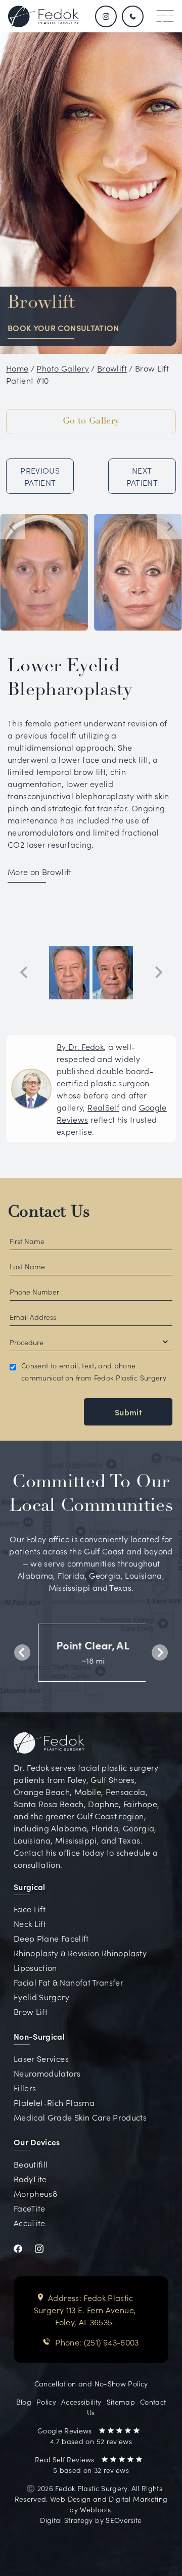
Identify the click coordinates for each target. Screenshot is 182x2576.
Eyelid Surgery (41, 1997)
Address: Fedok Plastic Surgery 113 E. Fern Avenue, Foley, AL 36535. (85, 2310)
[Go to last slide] (13, 527)
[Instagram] (45, 2247)
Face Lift (30, 1909)
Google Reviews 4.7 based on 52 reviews (85, 2436)
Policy (46, 2402)
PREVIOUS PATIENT (40, 476)
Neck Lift (30, 1923)
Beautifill (31, 2164)
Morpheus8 (35, 2193)
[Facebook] (24, 2247)
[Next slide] (169, 527)
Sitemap (121, 2402)
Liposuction (35, 1967)
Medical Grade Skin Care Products (80, 2117)
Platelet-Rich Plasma (54, 2102)
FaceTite (30, 2208)
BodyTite (30, 2179)
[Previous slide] (24, 973)
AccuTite (30, 2223)
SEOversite (124, 2520)
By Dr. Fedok (80, 1046)
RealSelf (103, 1107)
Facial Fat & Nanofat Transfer (69, 1982)
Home (17, 368)
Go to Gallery (91, 422)
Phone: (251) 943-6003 (97, 2342)
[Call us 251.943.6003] (134, 16)
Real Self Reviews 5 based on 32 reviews (82, 2465)
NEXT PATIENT (142, 476)
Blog (24, 2402)
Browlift (112, 368)
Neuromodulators (47, 2073)
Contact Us (49, 1213)
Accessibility (81, 2402)
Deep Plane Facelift (51, 1938)
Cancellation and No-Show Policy (91, 2383)
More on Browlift (40, 871)
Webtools (95, 2509)
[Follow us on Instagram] (106, 16)
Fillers (25, 2088)
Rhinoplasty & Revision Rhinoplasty (80, 1953)
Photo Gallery (63, 368)
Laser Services (41, 2058)
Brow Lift (31, 2011)
